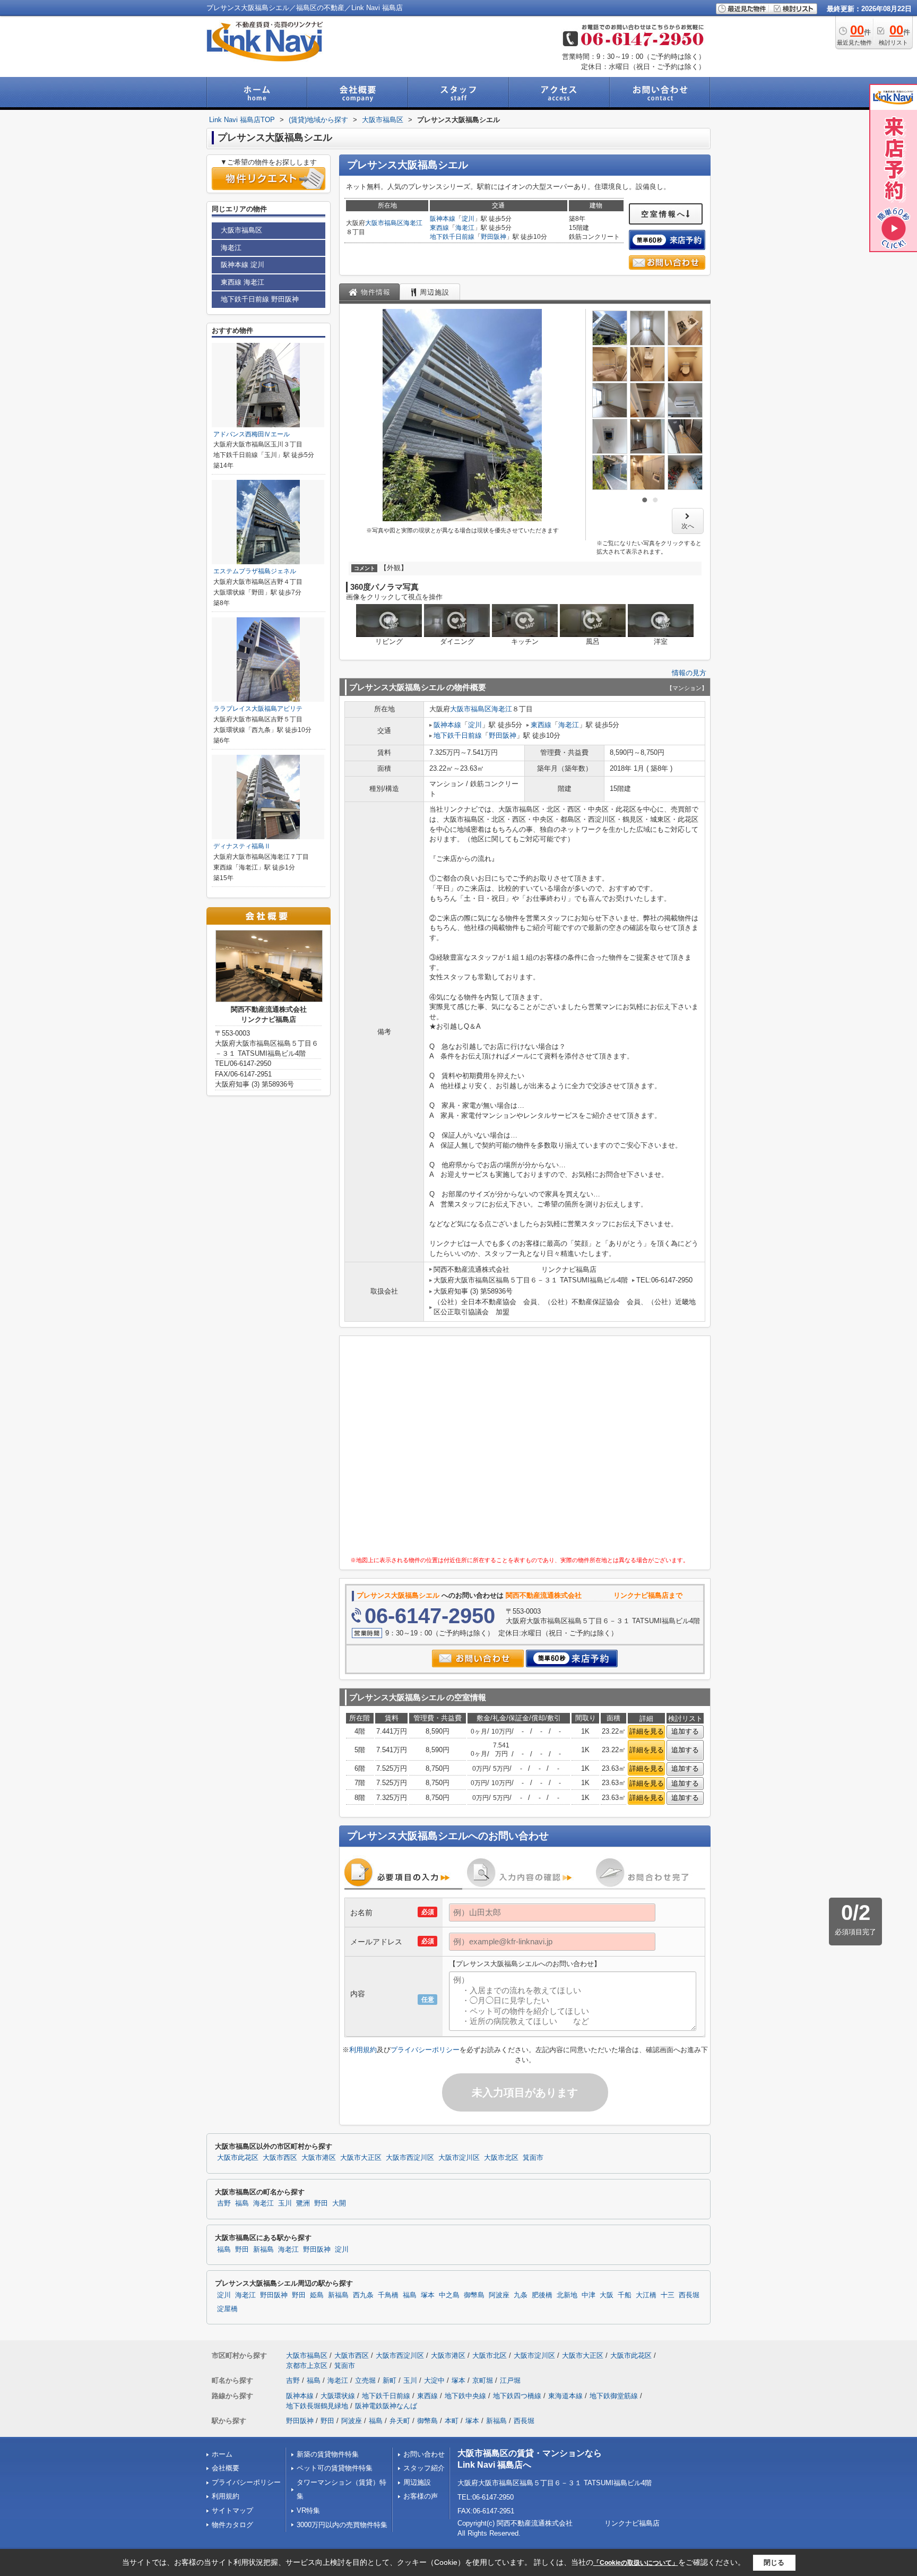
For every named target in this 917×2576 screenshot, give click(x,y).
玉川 (285, 2203)
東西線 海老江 (243, 282)
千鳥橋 (388, 2295)
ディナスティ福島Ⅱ (242, 846)
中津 (589, 2295)
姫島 (317, 2295)
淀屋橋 (227, 2309)
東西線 (439, 228)
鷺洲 (303, 2203)
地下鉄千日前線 (452, 237)
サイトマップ (232, 2510)
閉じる (774, 2562)
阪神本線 (443, 219)
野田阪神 (494, 237)
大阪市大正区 (361, 2158)
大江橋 (646, 2295)
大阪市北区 (501, 2158)
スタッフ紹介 (424, 2468)
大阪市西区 (280, 2158)
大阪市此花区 (238, 2158)
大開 (339, 2203)
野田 (321, 2203)
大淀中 (434, 2380)
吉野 (224, 2203)
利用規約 (363, 2050)
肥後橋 (542, 2295)
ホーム (222, 2454)
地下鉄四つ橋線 (517, 2396)
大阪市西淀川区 (410, 2158)
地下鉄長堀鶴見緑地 (317, 2406)
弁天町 (400, 2421)
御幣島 (474, 2295)
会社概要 (226, 2468)
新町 (390, 2380)
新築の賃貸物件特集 (328, 2454)
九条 (521, 2295)
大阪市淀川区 (459, 2158)
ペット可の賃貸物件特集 (335, 2468)
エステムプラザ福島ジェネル (255, 571)
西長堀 (689, 2295)
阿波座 (499, 2295)
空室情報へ (664, 214)
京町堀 (483, 2380)
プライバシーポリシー (425, 2050)
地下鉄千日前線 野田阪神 (260, 299)
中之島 (449, 2295)
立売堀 (365, 2380)
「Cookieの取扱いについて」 (636, 2563)
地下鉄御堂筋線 (614, 2396)
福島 (242, 2203)
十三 (668, 2295)
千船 (625, 2295)
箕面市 (533, 2158)
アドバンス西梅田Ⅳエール (252, 434)
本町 (452, 2421)
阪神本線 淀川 (243, 265)
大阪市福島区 (384, 223)
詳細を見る (647, 1731)
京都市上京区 (307, 2366)
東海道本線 (565, 2396)
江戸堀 (510, 2380)
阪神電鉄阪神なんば (386, 2406)
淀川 (468, 219)
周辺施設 (417, 2482)
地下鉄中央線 (465, 2396)
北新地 (567, 2295)
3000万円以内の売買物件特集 (342, 2525)
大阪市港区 (319, 2158)
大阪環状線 (338, 2396)
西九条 (363, 2295)
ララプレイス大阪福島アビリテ (258, 709)
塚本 (428, 2295)
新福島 (263, 2250)
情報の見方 (689, 673)
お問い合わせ (424, 2454)
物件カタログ (232, 2525)
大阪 (607, 2295)
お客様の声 (421, 2496)
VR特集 (308, 2510)
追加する (685, 1731)
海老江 (413, 223)
